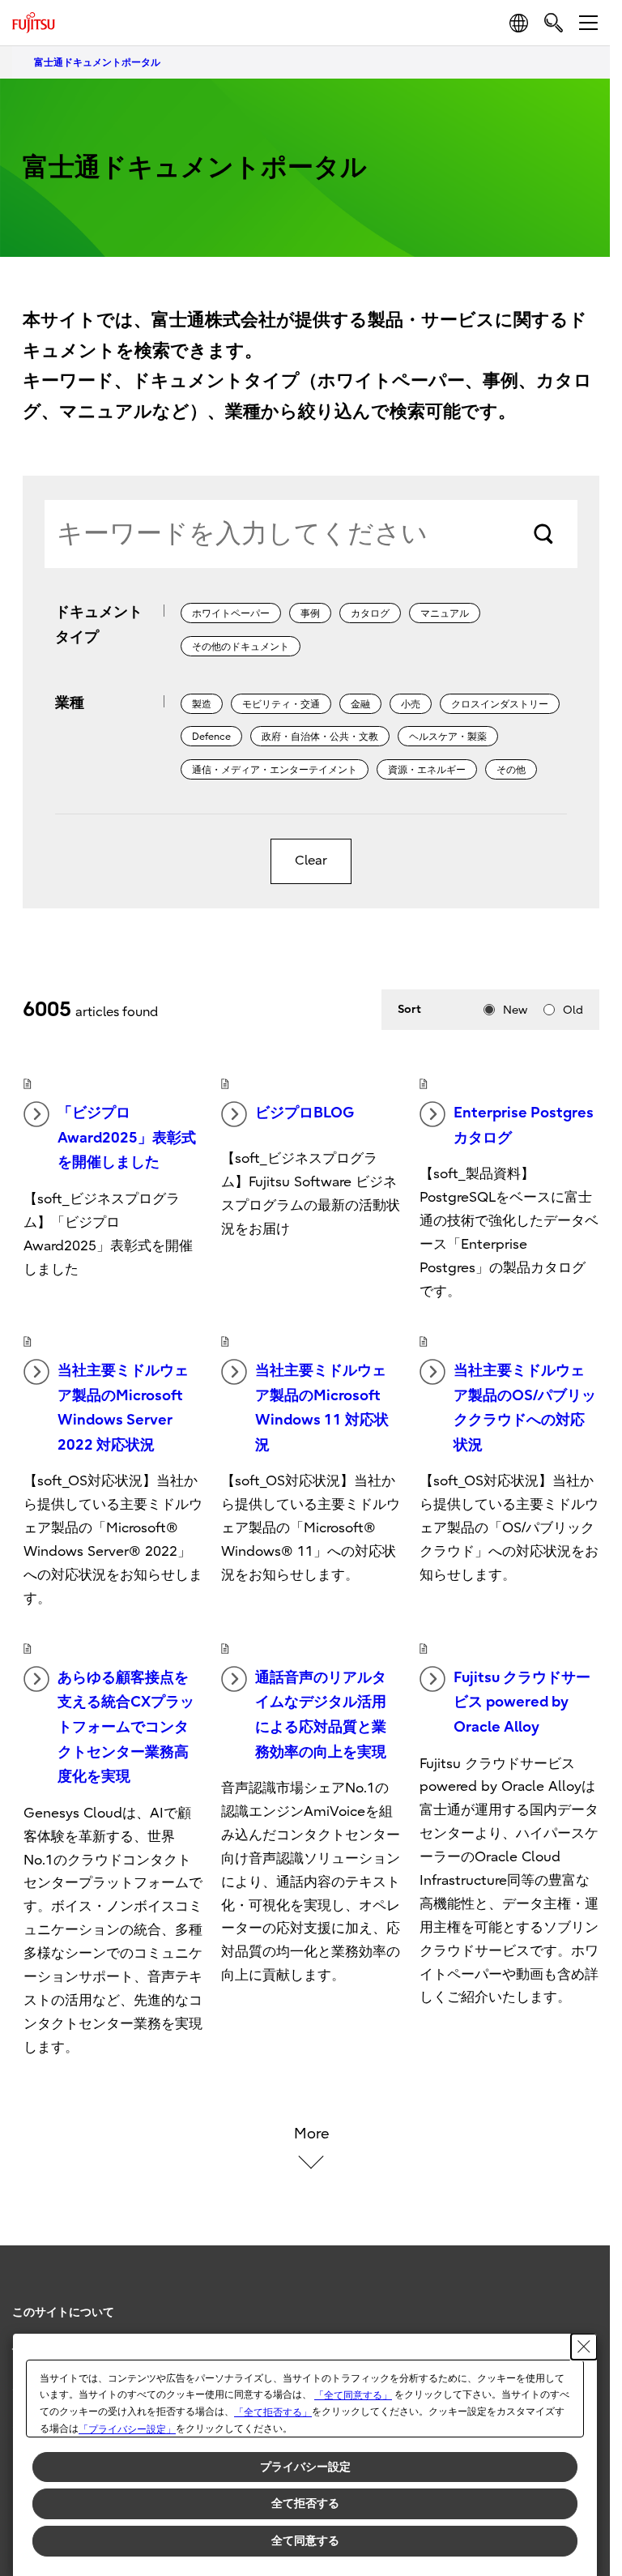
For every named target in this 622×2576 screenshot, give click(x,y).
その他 (511, 770)
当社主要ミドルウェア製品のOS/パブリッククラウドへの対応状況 (525, 1408)
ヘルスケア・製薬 (448, 737)
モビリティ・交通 (281, 704)
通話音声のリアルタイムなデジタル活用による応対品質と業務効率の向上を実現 (321, 1715)
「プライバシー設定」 (127, 2429)
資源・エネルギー (427, 770)
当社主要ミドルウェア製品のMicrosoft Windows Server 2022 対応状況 (123, 1408)
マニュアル (445, 613)
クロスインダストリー (500, 704)
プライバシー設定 (305, 2467)
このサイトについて (63, 2312)
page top (582, 2298)
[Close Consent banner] (584, 2347)
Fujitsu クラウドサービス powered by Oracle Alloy (522, 1702)
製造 (202, 704)
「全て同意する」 (353, 2395)
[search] (554, 22)
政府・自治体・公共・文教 (320, 737)
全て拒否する (305, 2503)
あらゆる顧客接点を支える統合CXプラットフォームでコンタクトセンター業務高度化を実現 (126, 1727)
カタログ (370, 613)
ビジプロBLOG (305, 1113)
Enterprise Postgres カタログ (524, 1126)
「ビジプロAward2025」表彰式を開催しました (127, 1138)
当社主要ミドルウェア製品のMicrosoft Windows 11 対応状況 (322, 1408)
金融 (360, 704)
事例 (310, 613)
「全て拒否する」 (273, 2412)
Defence (211, 737)
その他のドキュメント (241, 647)
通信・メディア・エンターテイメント (275, 770)
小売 (411, 704)
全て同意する (305, 2540)
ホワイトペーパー (231, 613)
